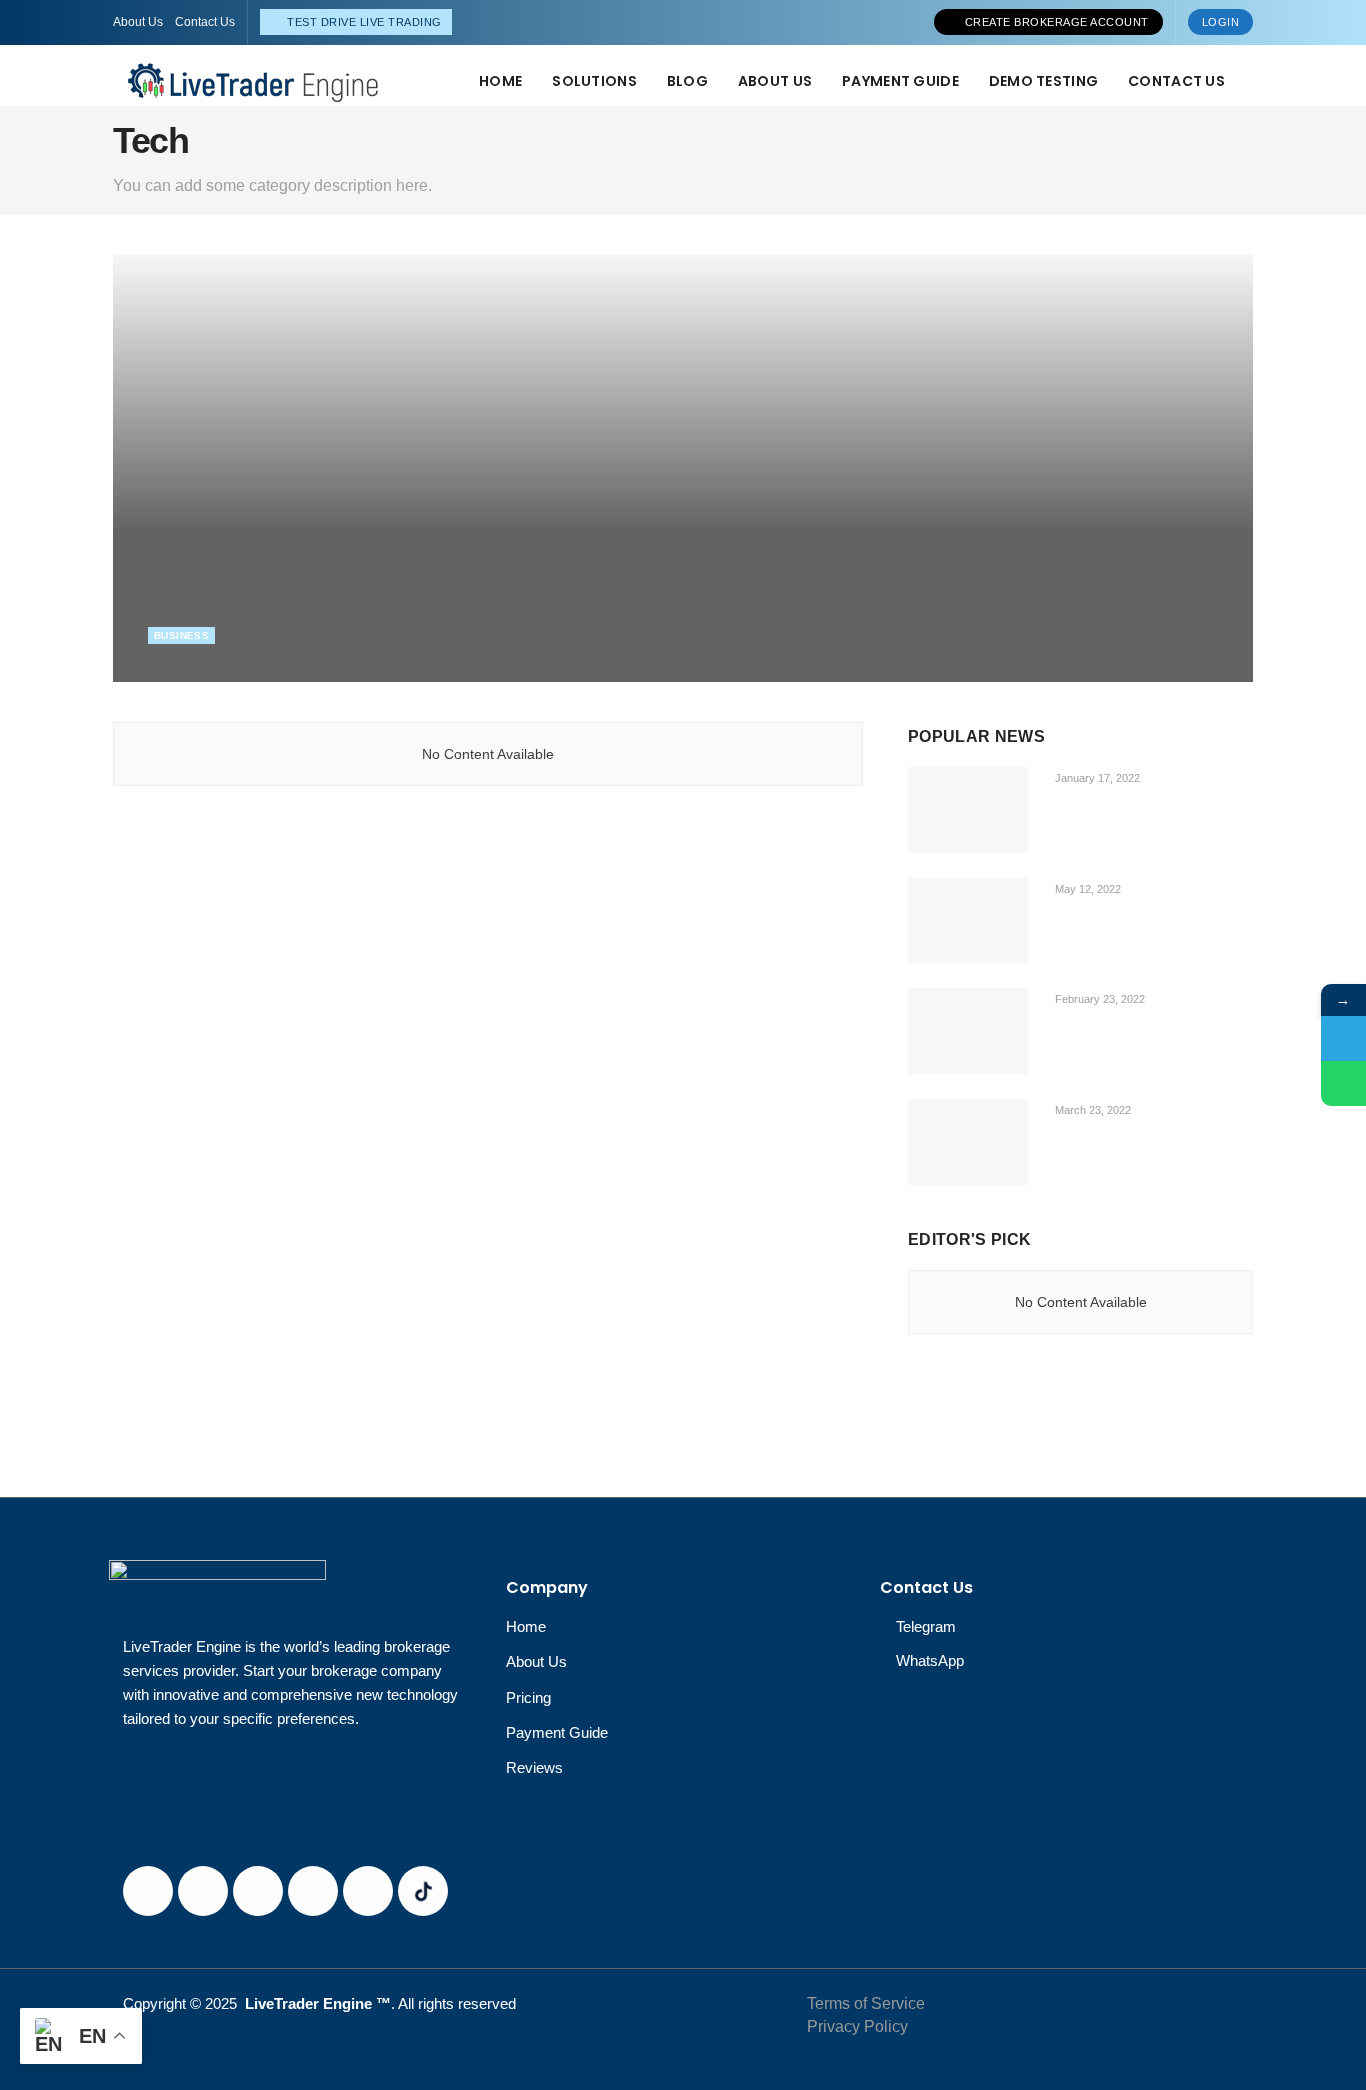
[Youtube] (368, 1891)
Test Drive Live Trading (363, 22)
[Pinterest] (313, 1891)
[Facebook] (148, 1891)
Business (181, 635)
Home (500, 81)
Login (1221, 22)
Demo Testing (1043, 81)
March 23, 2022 (1091, 1110)
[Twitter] (203, 1891)
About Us (138, 22)
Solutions (594, 81)
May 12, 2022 (191, 670)
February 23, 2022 (1098, 999)
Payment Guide (900, 81)
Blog (687, 81)
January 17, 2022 (1096, 778)
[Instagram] (258, 1891)
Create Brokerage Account (1055, 22)
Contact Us (205, 22)
